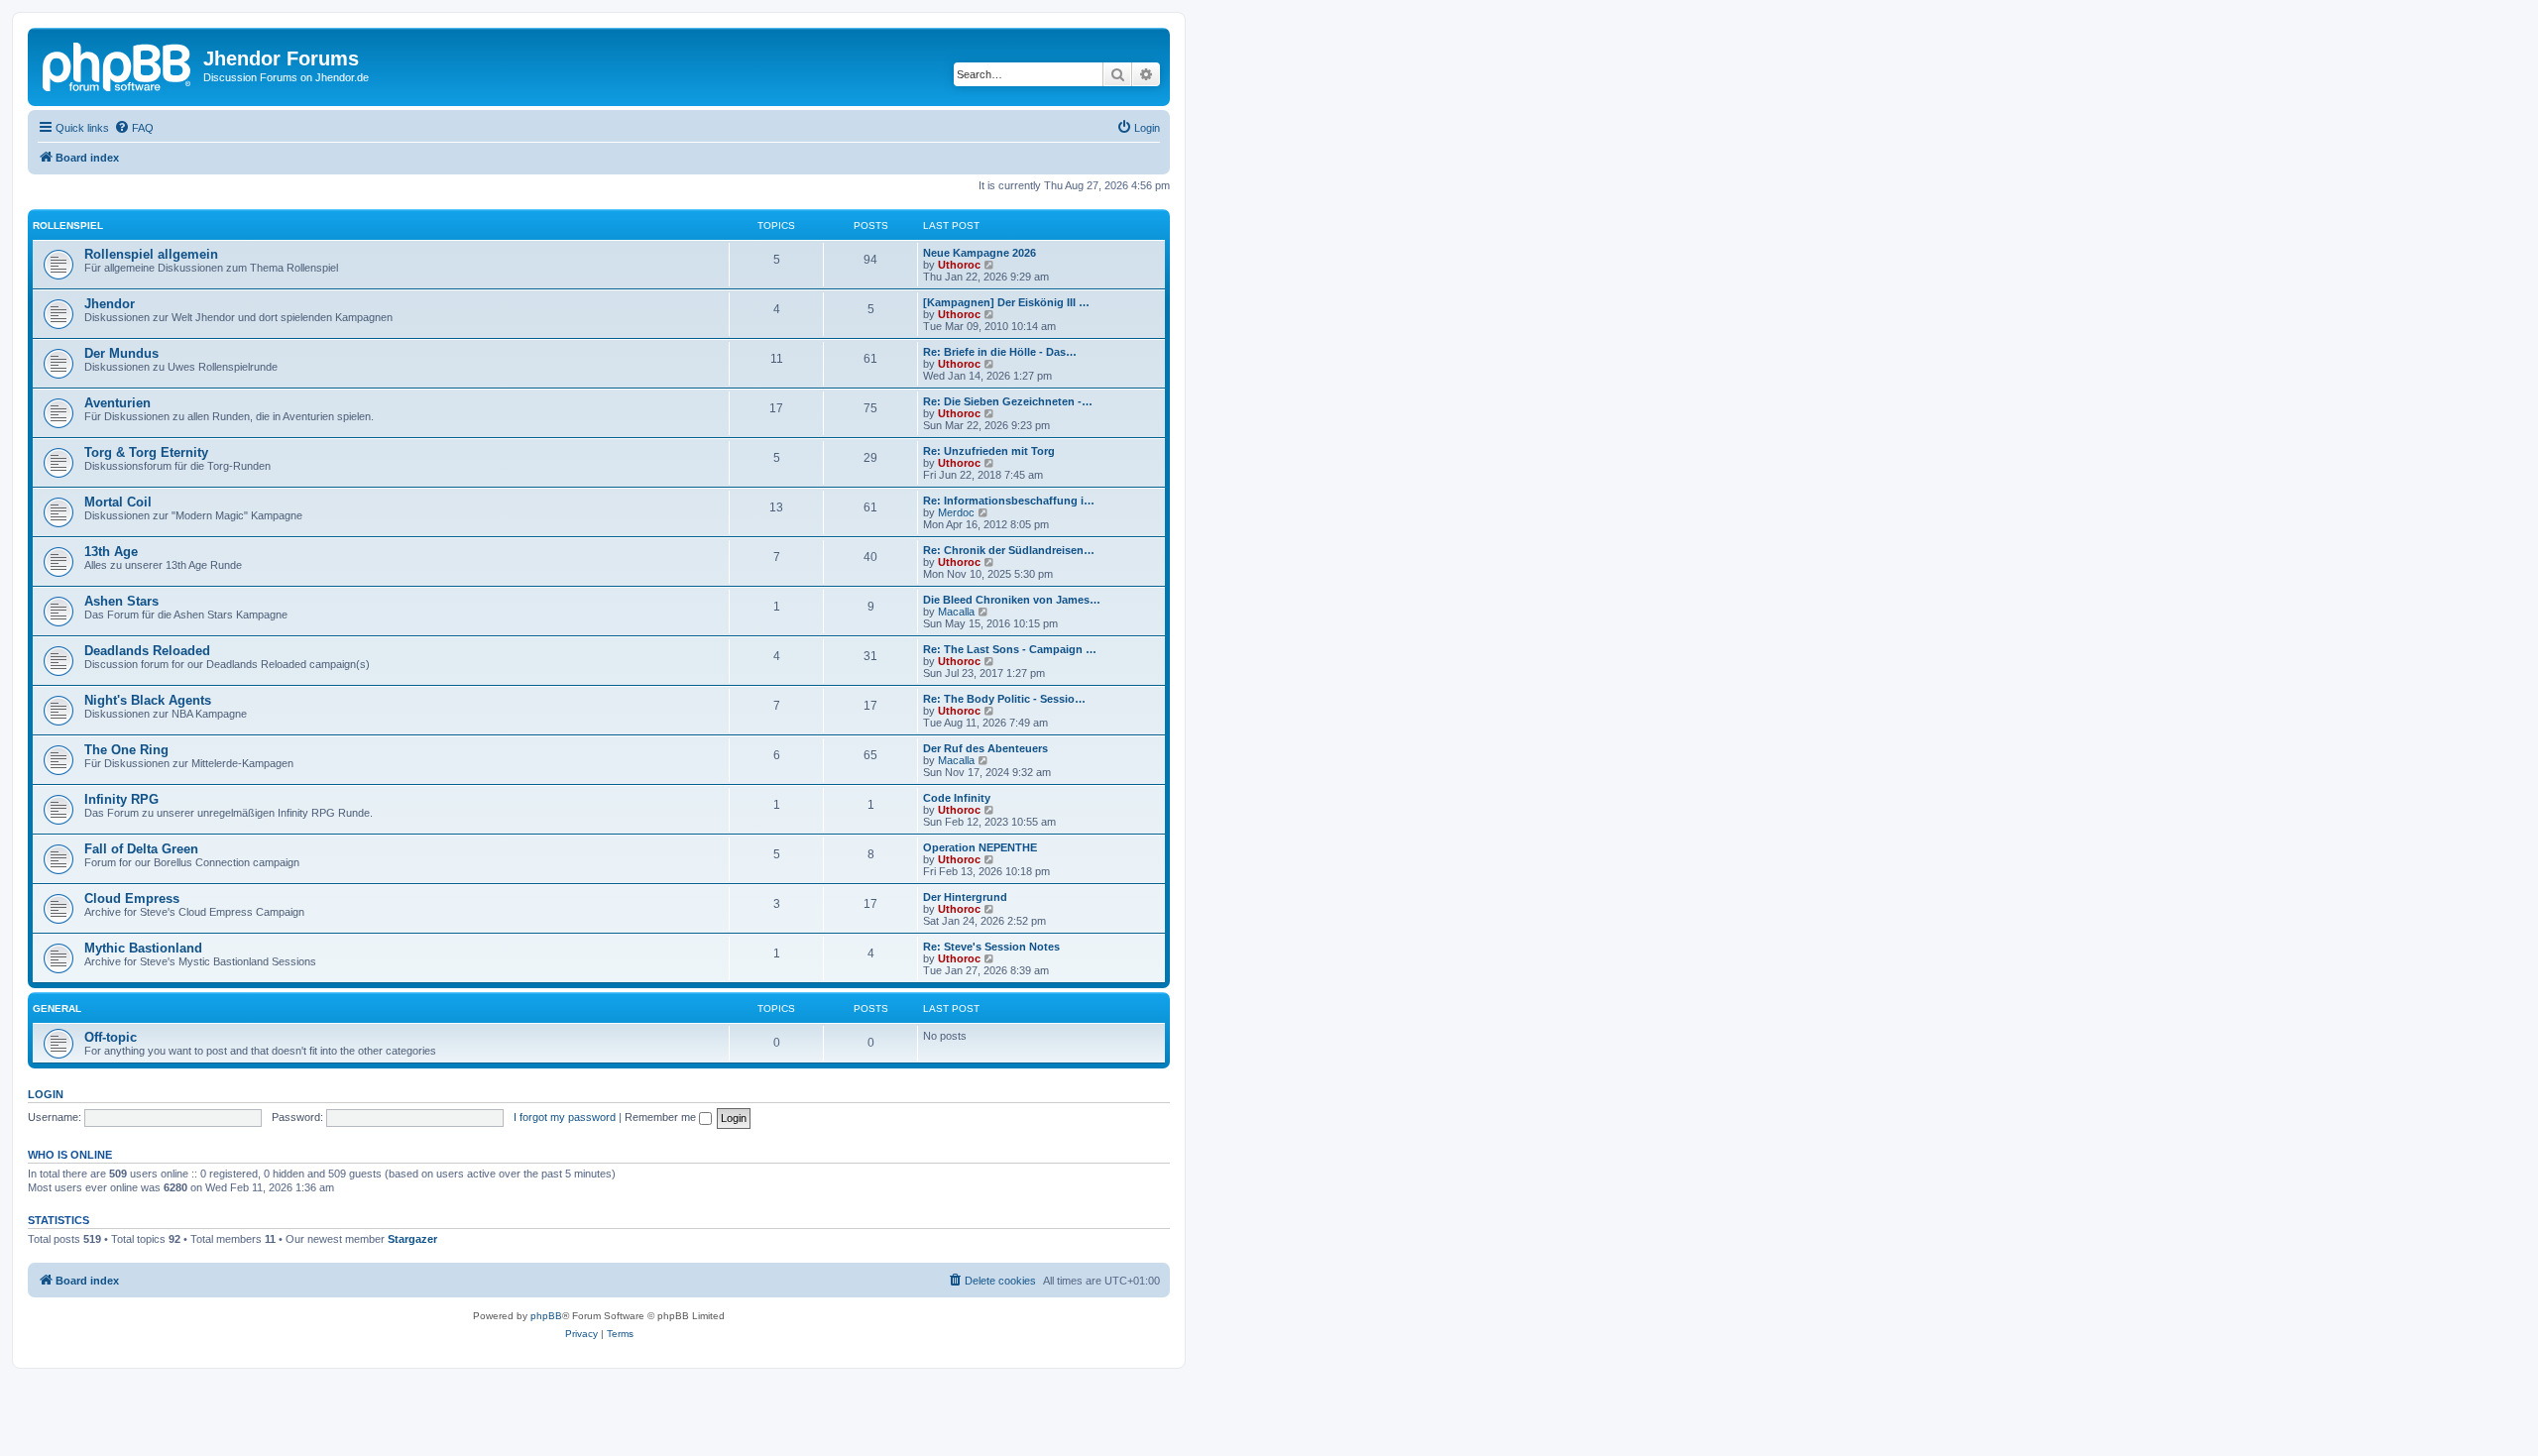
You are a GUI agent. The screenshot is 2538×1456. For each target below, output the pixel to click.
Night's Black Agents (148, 700)
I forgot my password (565, 1117)
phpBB (546, 1316)
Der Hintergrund (965, 897)
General (57, 1008)
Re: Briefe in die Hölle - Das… (1000, 352)
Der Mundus (121, 353)
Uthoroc (959, 265)
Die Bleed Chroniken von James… (1012, 600)
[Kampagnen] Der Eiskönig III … (1006, 302)
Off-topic (111, 1037)
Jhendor (110, 304)
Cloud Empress (132, 898)
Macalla (956, 612)
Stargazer (412, 1239)
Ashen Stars (121, 601)
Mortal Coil (118, 502)
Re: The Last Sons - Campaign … (1010, 649)
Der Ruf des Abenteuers (985, 748)
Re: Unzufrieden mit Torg (989, 451)
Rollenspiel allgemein (151, 254)
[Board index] (118, 64)
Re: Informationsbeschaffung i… (1009, 501)
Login (46, 1094)
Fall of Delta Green (141, 849)
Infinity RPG (121, 799)
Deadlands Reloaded (147, 651)
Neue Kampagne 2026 (980, 253)
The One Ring (126, 750)
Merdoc (956, 512)
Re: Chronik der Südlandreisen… (1009, 550)
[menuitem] (134, 128)
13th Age (111, 552)
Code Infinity (957, 798)
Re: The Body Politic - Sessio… (1004, 699)
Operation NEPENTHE (980, 847)
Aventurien (117, 403)
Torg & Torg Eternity (146, 452)
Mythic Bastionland (143, 948)
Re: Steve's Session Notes (991, 947)
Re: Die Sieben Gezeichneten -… (1008, 401)
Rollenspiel (68, 225)
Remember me (662, 1117)
